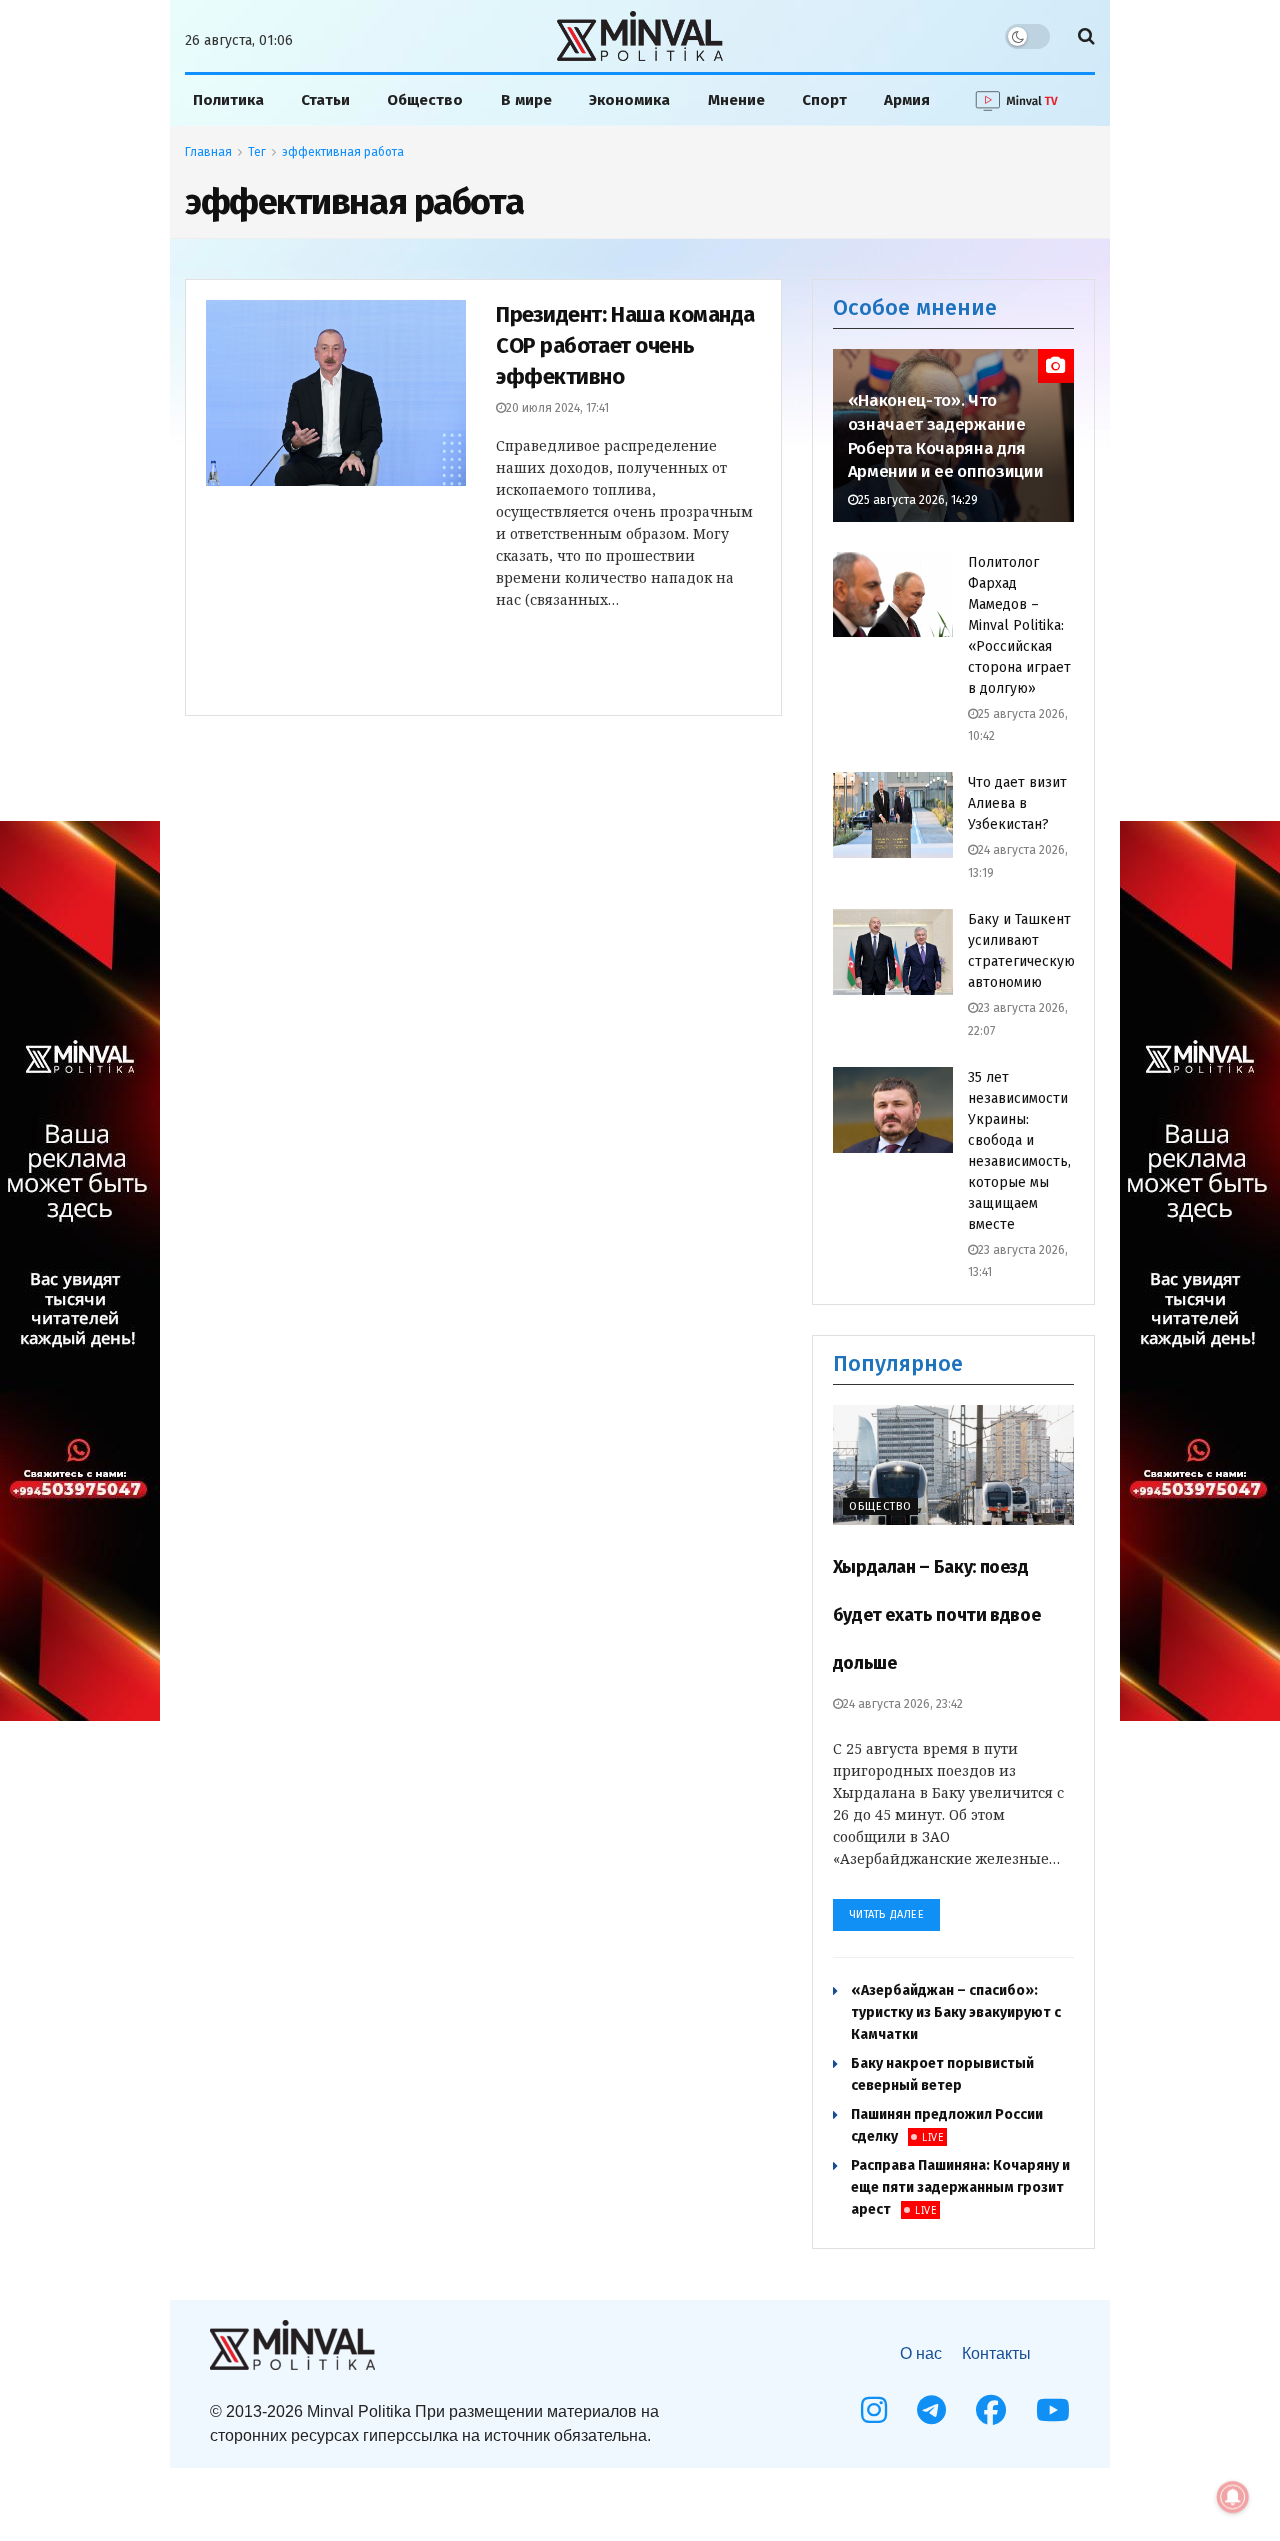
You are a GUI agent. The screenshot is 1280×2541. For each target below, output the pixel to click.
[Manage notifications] (1233, 2497)
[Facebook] (991, 2410)
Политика (228, 100)
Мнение (736, 100)
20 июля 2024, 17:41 (557, 408)
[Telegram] (931, 2410)
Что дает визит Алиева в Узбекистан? (1017, 803)
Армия (907, 100)
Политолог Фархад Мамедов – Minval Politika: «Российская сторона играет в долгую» (1019, 625)
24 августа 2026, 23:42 (903, 1704)
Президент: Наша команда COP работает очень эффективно (625, 345)
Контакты (996, 2353)
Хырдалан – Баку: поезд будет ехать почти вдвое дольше (937, 1615)
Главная (208, 152)
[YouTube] (1053, 2410)
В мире (526, 100)
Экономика (629, 100)
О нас (921, 2353)
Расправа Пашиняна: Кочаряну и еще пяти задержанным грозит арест (960, 2187)
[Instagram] (874, 2410)
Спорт (824, 100)
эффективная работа (343, 152)
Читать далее (887, 1914)
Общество (425, 100)
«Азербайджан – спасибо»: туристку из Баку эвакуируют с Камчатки (956, 2012)
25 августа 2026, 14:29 (918, 500)
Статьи (325, 100)
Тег (257, 152)
